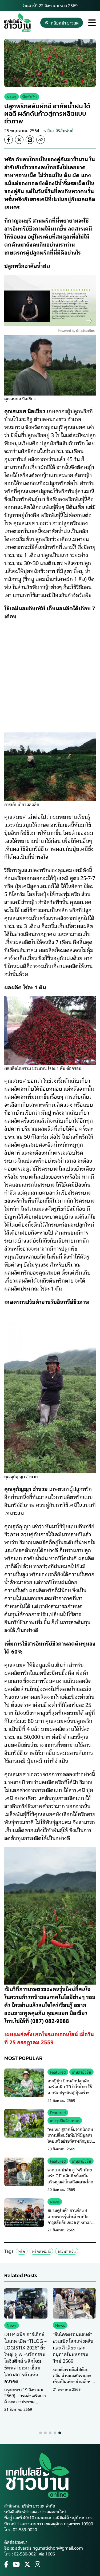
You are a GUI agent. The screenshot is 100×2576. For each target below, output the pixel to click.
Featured (58, 2072)
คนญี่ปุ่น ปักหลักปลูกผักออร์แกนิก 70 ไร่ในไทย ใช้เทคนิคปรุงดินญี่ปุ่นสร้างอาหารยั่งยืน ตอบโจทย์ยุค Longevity (70, 2093)
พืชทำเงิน (30, 97)
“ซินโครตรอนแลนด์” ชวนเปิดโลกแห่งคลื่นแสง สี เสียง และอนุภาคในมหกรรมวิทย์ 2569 (73, 2347)
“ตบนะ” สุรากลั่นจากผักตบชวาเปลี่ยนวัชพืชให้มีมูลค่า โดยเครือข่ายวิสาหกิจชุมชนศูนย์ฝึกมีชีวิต (71, 2138)
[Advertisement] (50, 675)
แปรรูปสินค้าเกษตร (65, 2120)
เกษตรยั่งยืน (81, 2072)
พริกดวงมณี (41, 2251)
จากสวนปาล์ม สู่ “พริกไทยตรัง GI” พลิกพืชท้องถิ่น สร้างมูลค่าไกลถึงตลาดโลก (70, 2176)
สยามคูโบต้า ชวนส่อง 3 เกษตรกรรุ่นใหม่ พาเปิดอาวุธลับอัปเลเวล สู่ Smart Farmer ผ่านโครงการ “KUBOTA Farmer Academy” (70, 2225)
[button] (41, 2433)
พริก (22, 2251)
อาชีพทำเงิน (67, 2251)
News (12, 97)
